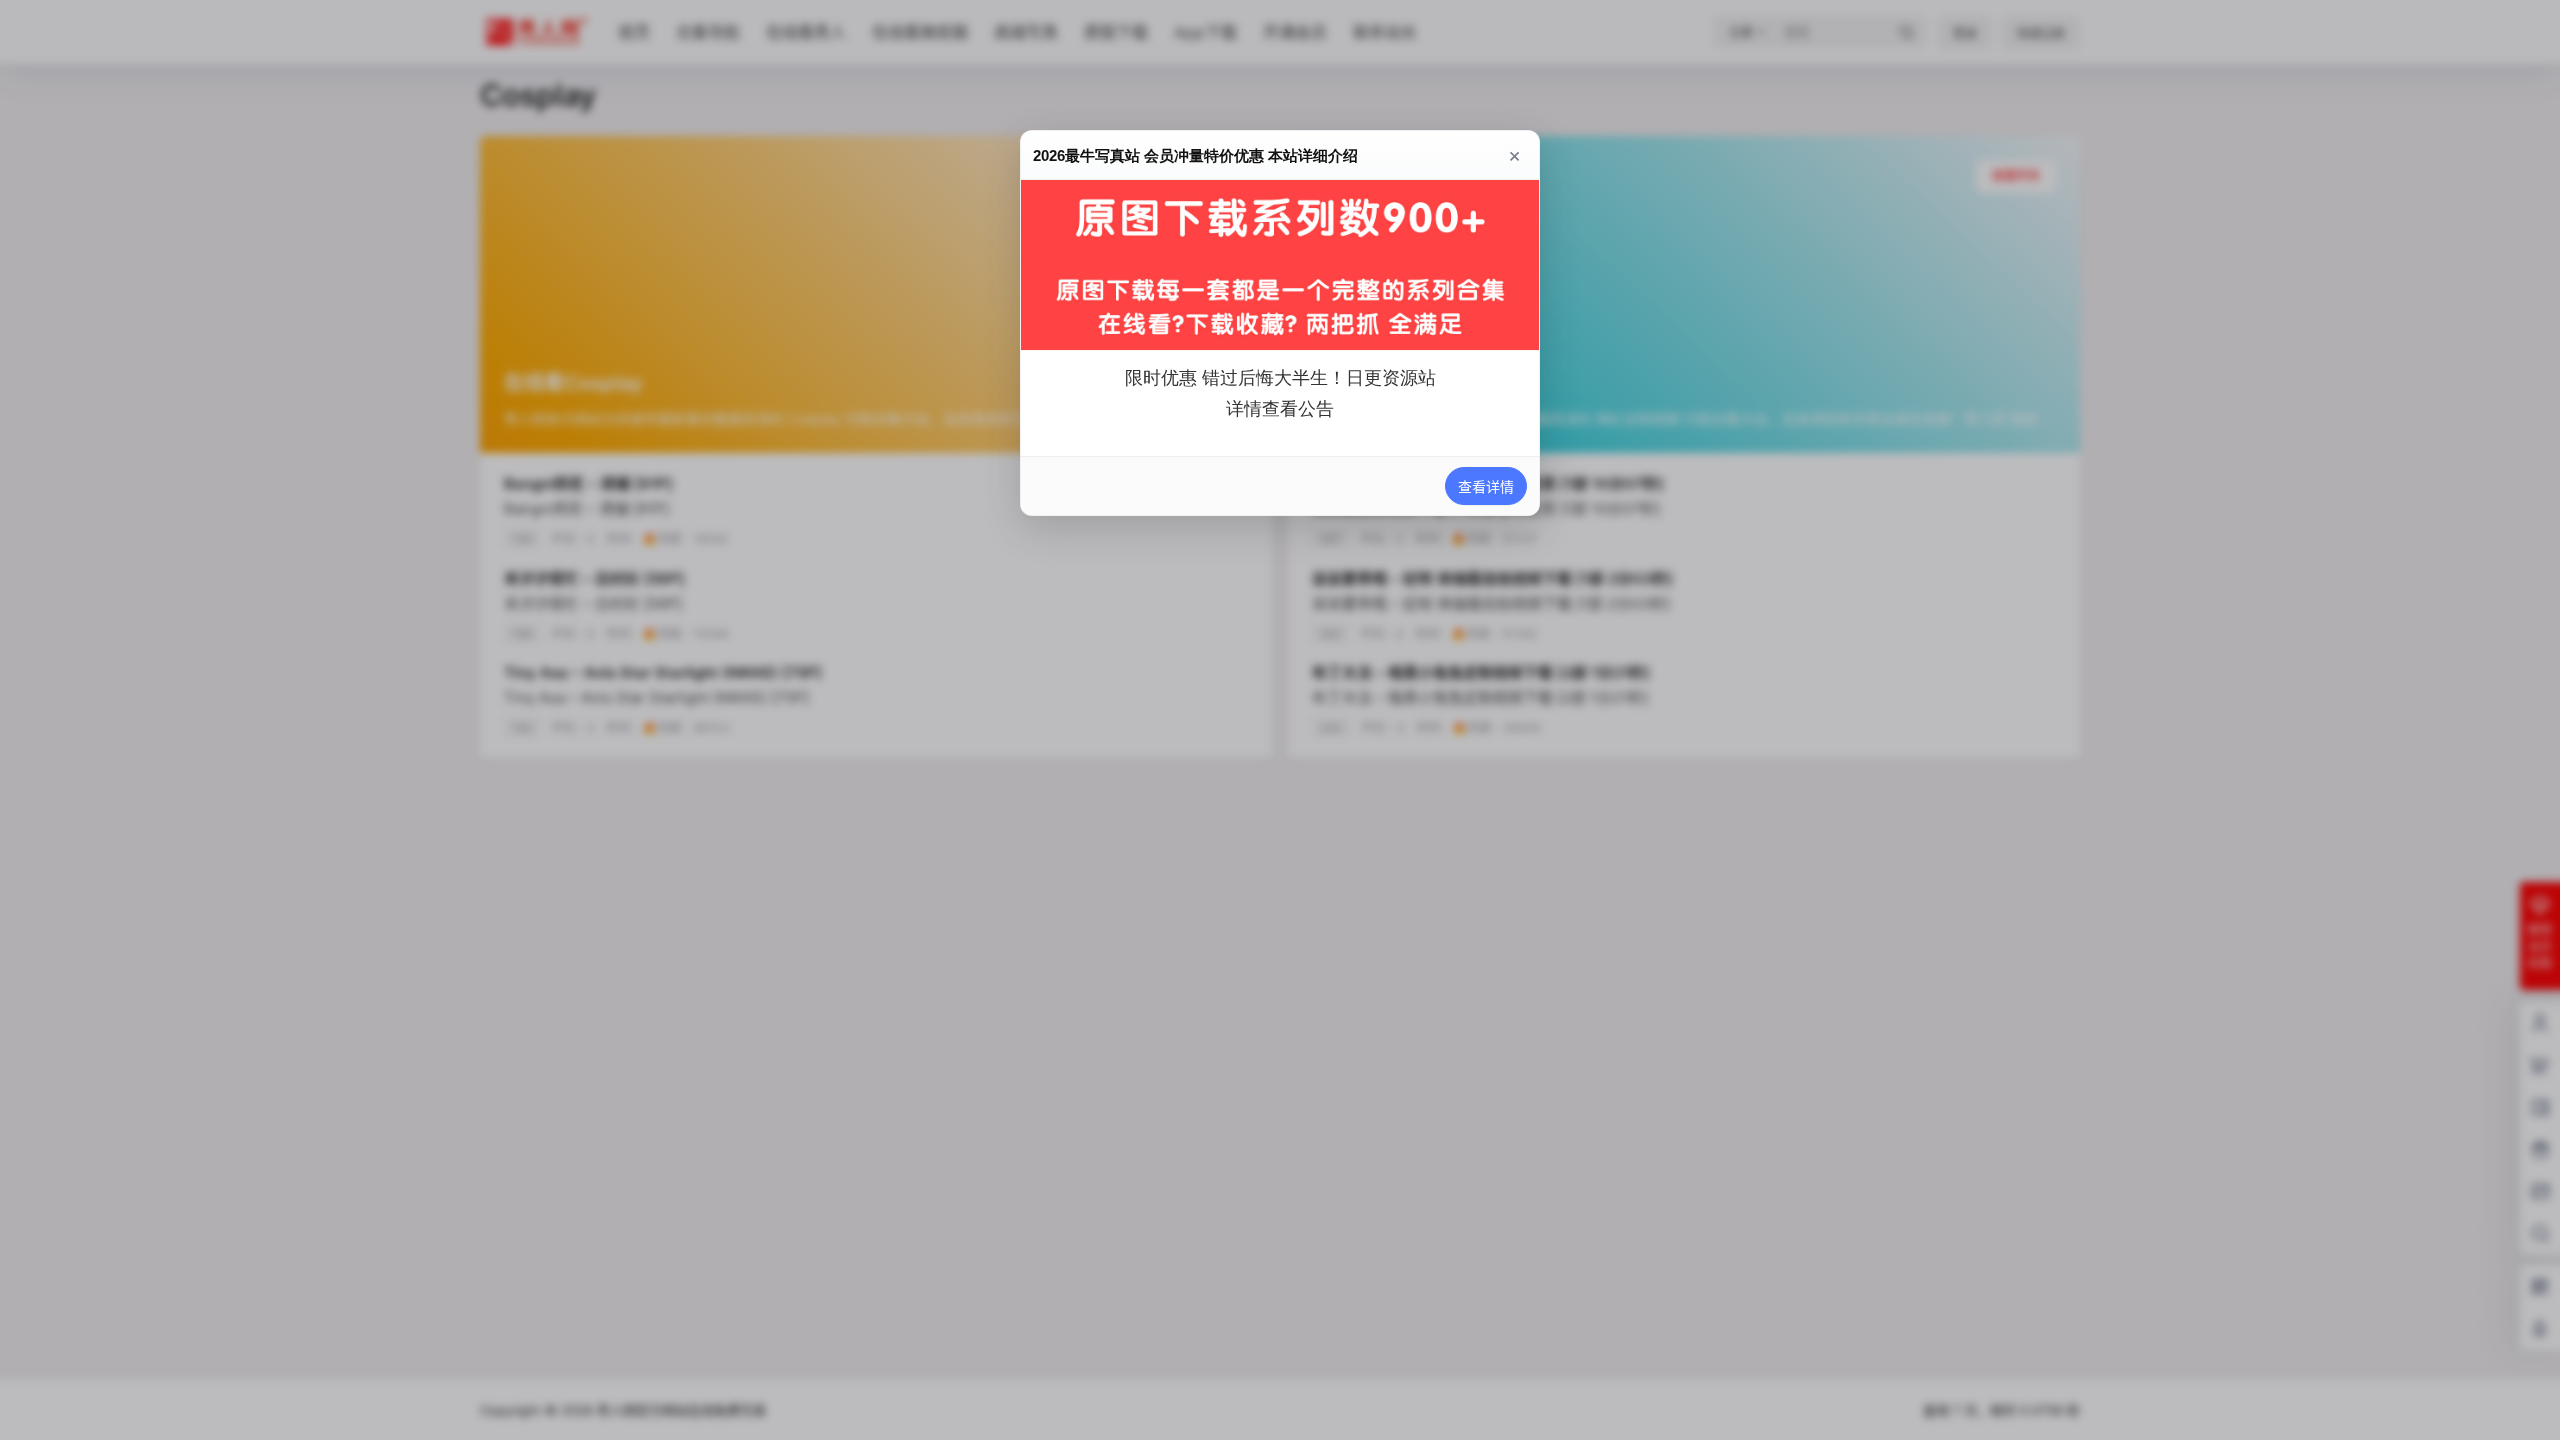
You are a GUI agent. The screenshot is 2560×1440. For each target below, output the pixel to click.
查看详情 (1486, 486)
